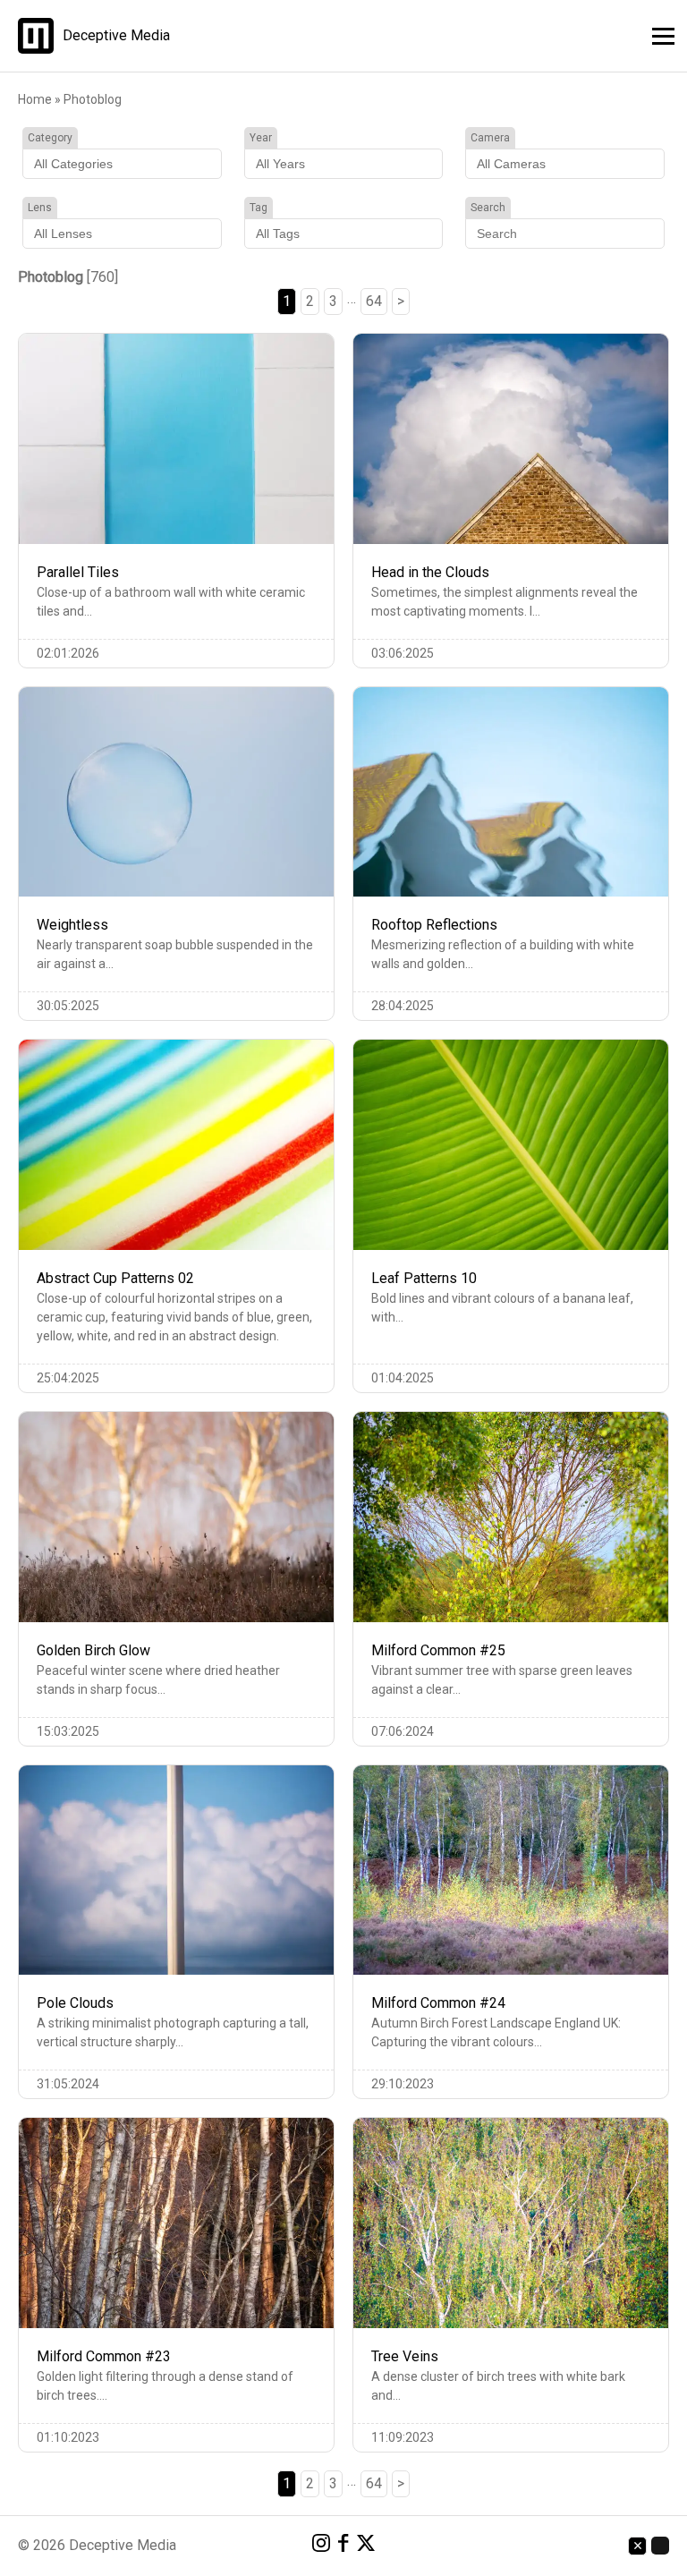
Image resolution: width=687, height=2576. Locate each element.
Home (35, 99)
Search (488, 208)
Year (261, 138)
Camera (490, 138)
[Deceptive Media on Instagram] (321, 2546)
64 (374, 301)
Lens (40, 208)
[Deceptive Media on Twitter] (366, 2546)
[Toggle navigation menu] (658, 34)
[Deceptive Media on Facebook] (343, 2546)
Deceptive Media (116, 36)
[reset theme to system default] (637, 2546)
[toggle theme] (660, 2546)
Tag (259, 208)
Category (50, 138)
